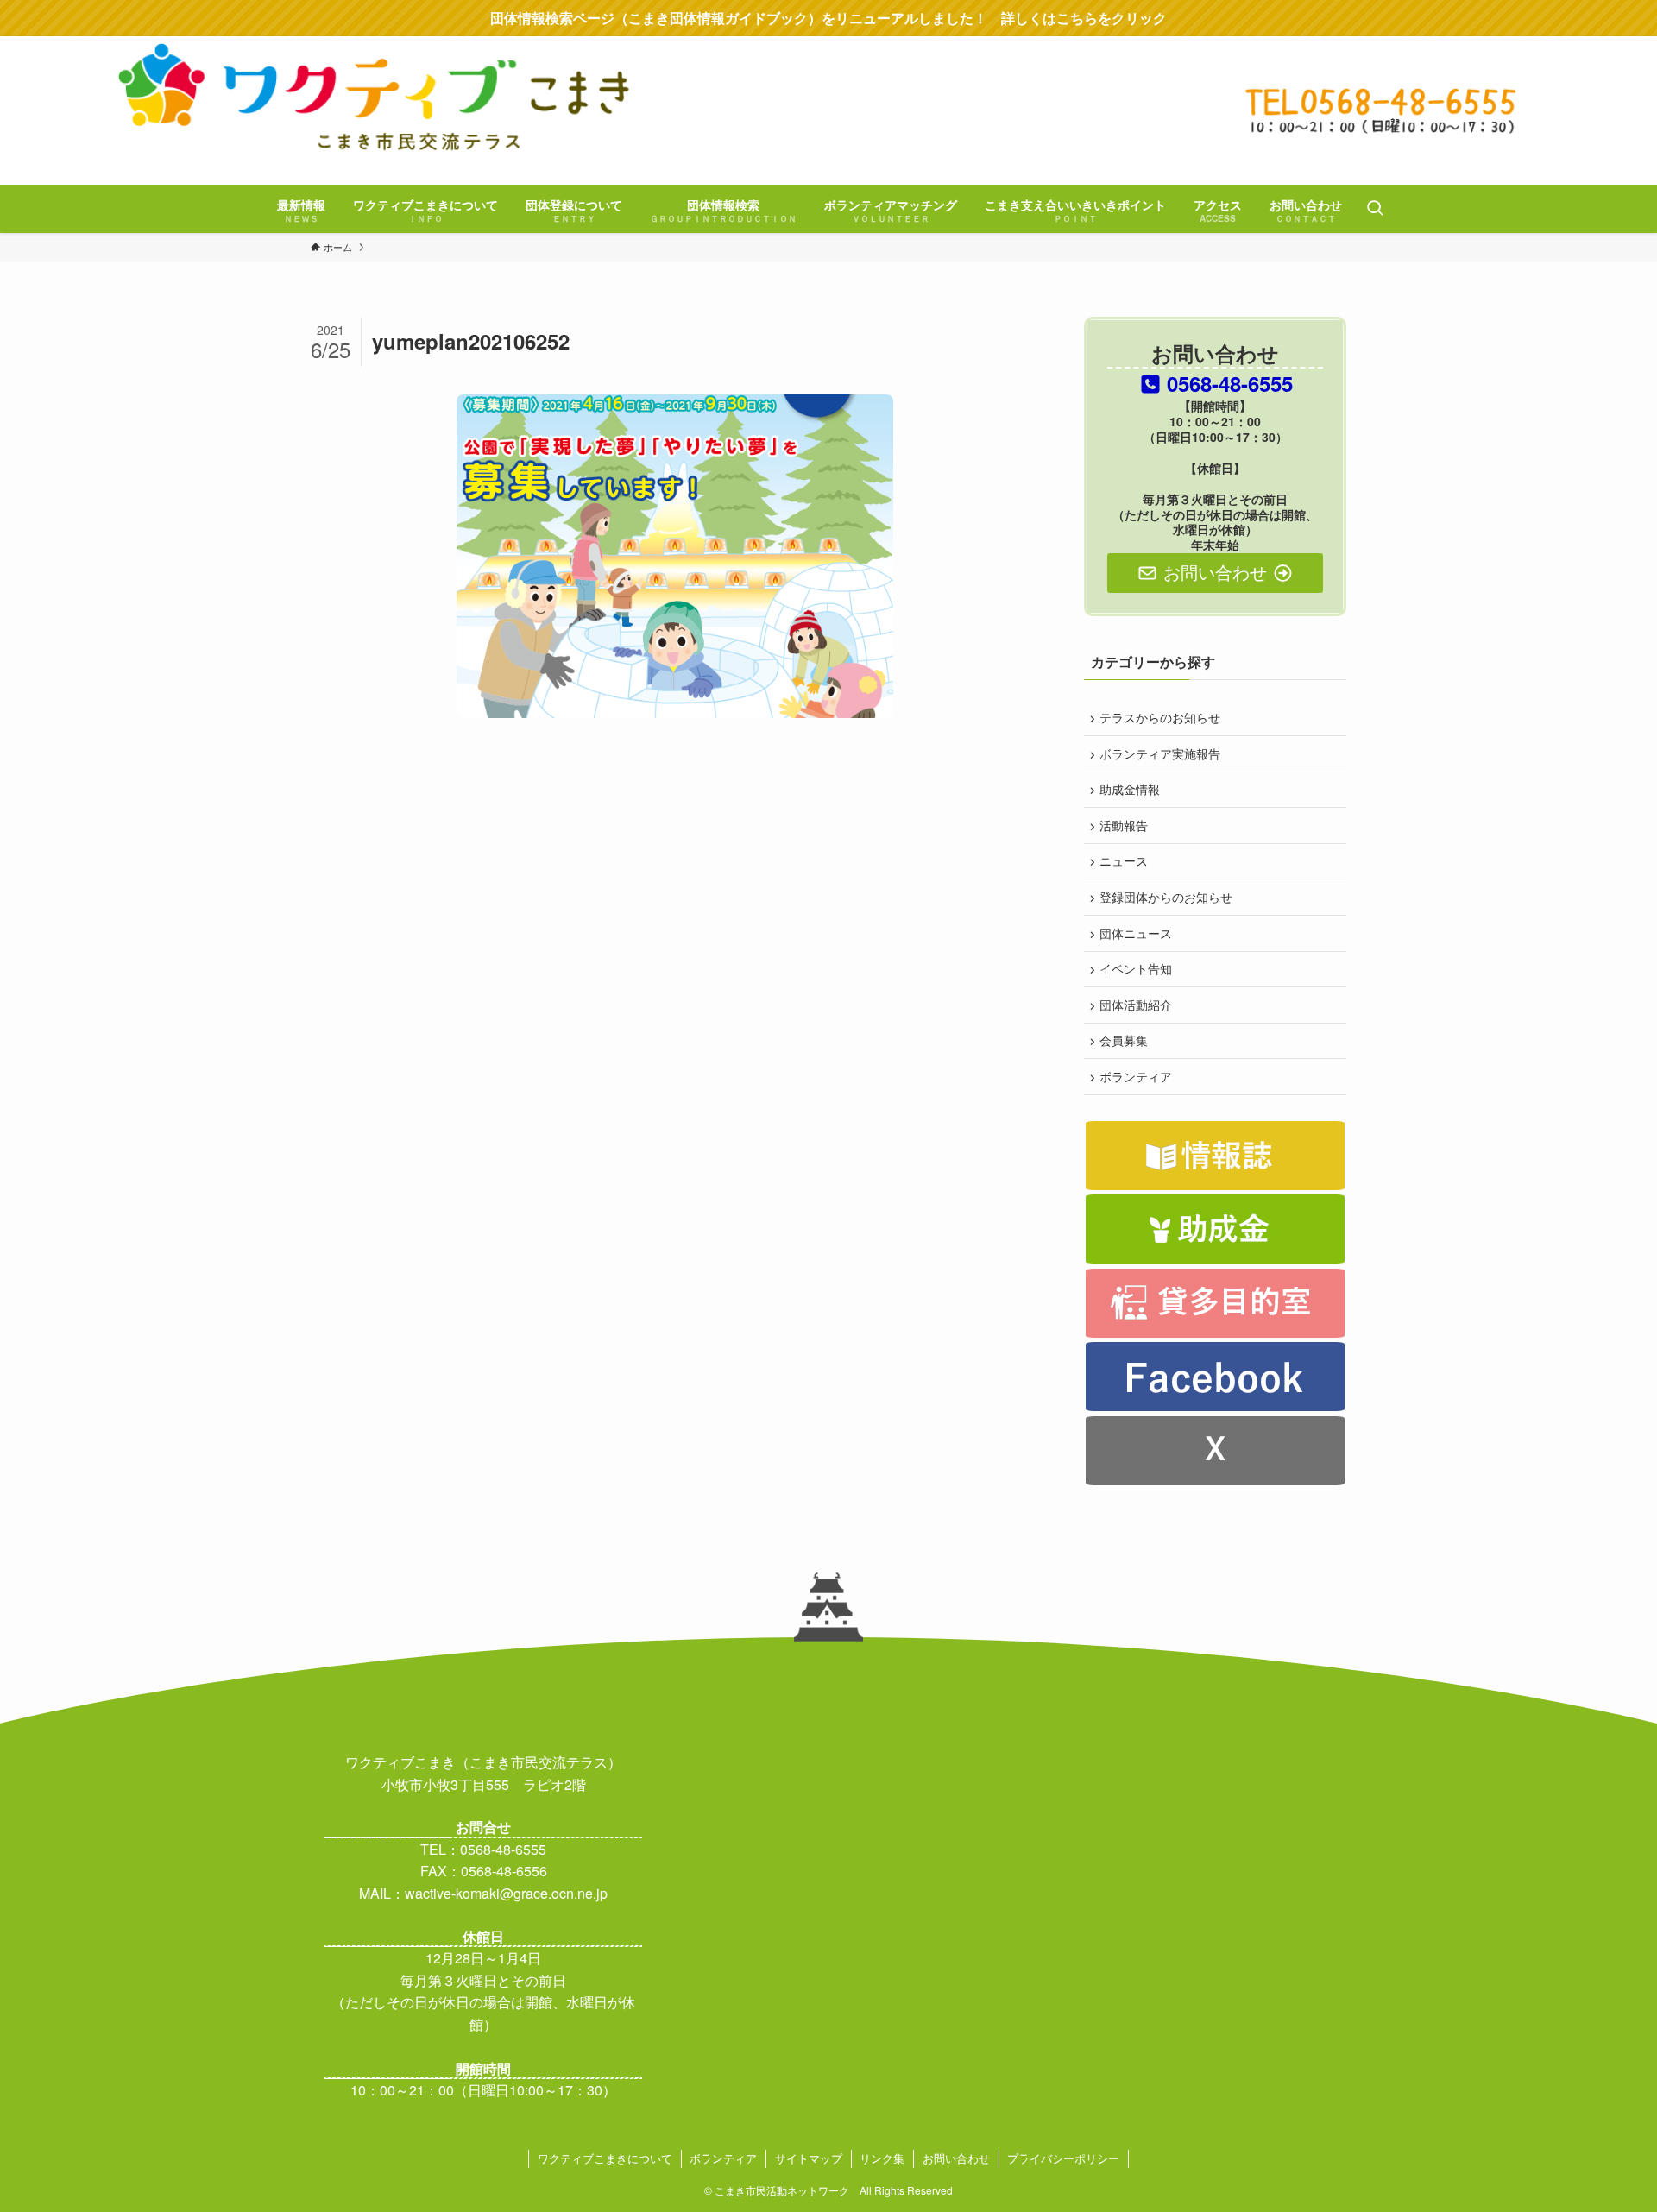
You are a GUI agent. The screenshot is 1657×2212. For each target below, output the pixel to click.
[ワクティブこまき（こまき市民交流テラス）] (828, 109)
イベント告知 (1136, 968)
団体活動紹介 (1136, 1005)
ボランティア (1136, 1076)
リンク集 (882, 2158)
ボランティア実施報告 (1160, 753)
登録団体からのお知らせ (1166, 897)
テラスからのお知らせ (1160, 717)
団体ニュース (1136, 933)
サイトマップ (809, 2158)
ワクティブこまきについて (605, 2158)
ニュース (1124, 860)
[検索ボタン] (1375, 209)
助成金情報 (1130, 789)
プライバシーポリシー (1063, 2158)
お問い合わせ (956, 2158)
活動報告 (1124, 825)
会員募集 (1124, 1040)
